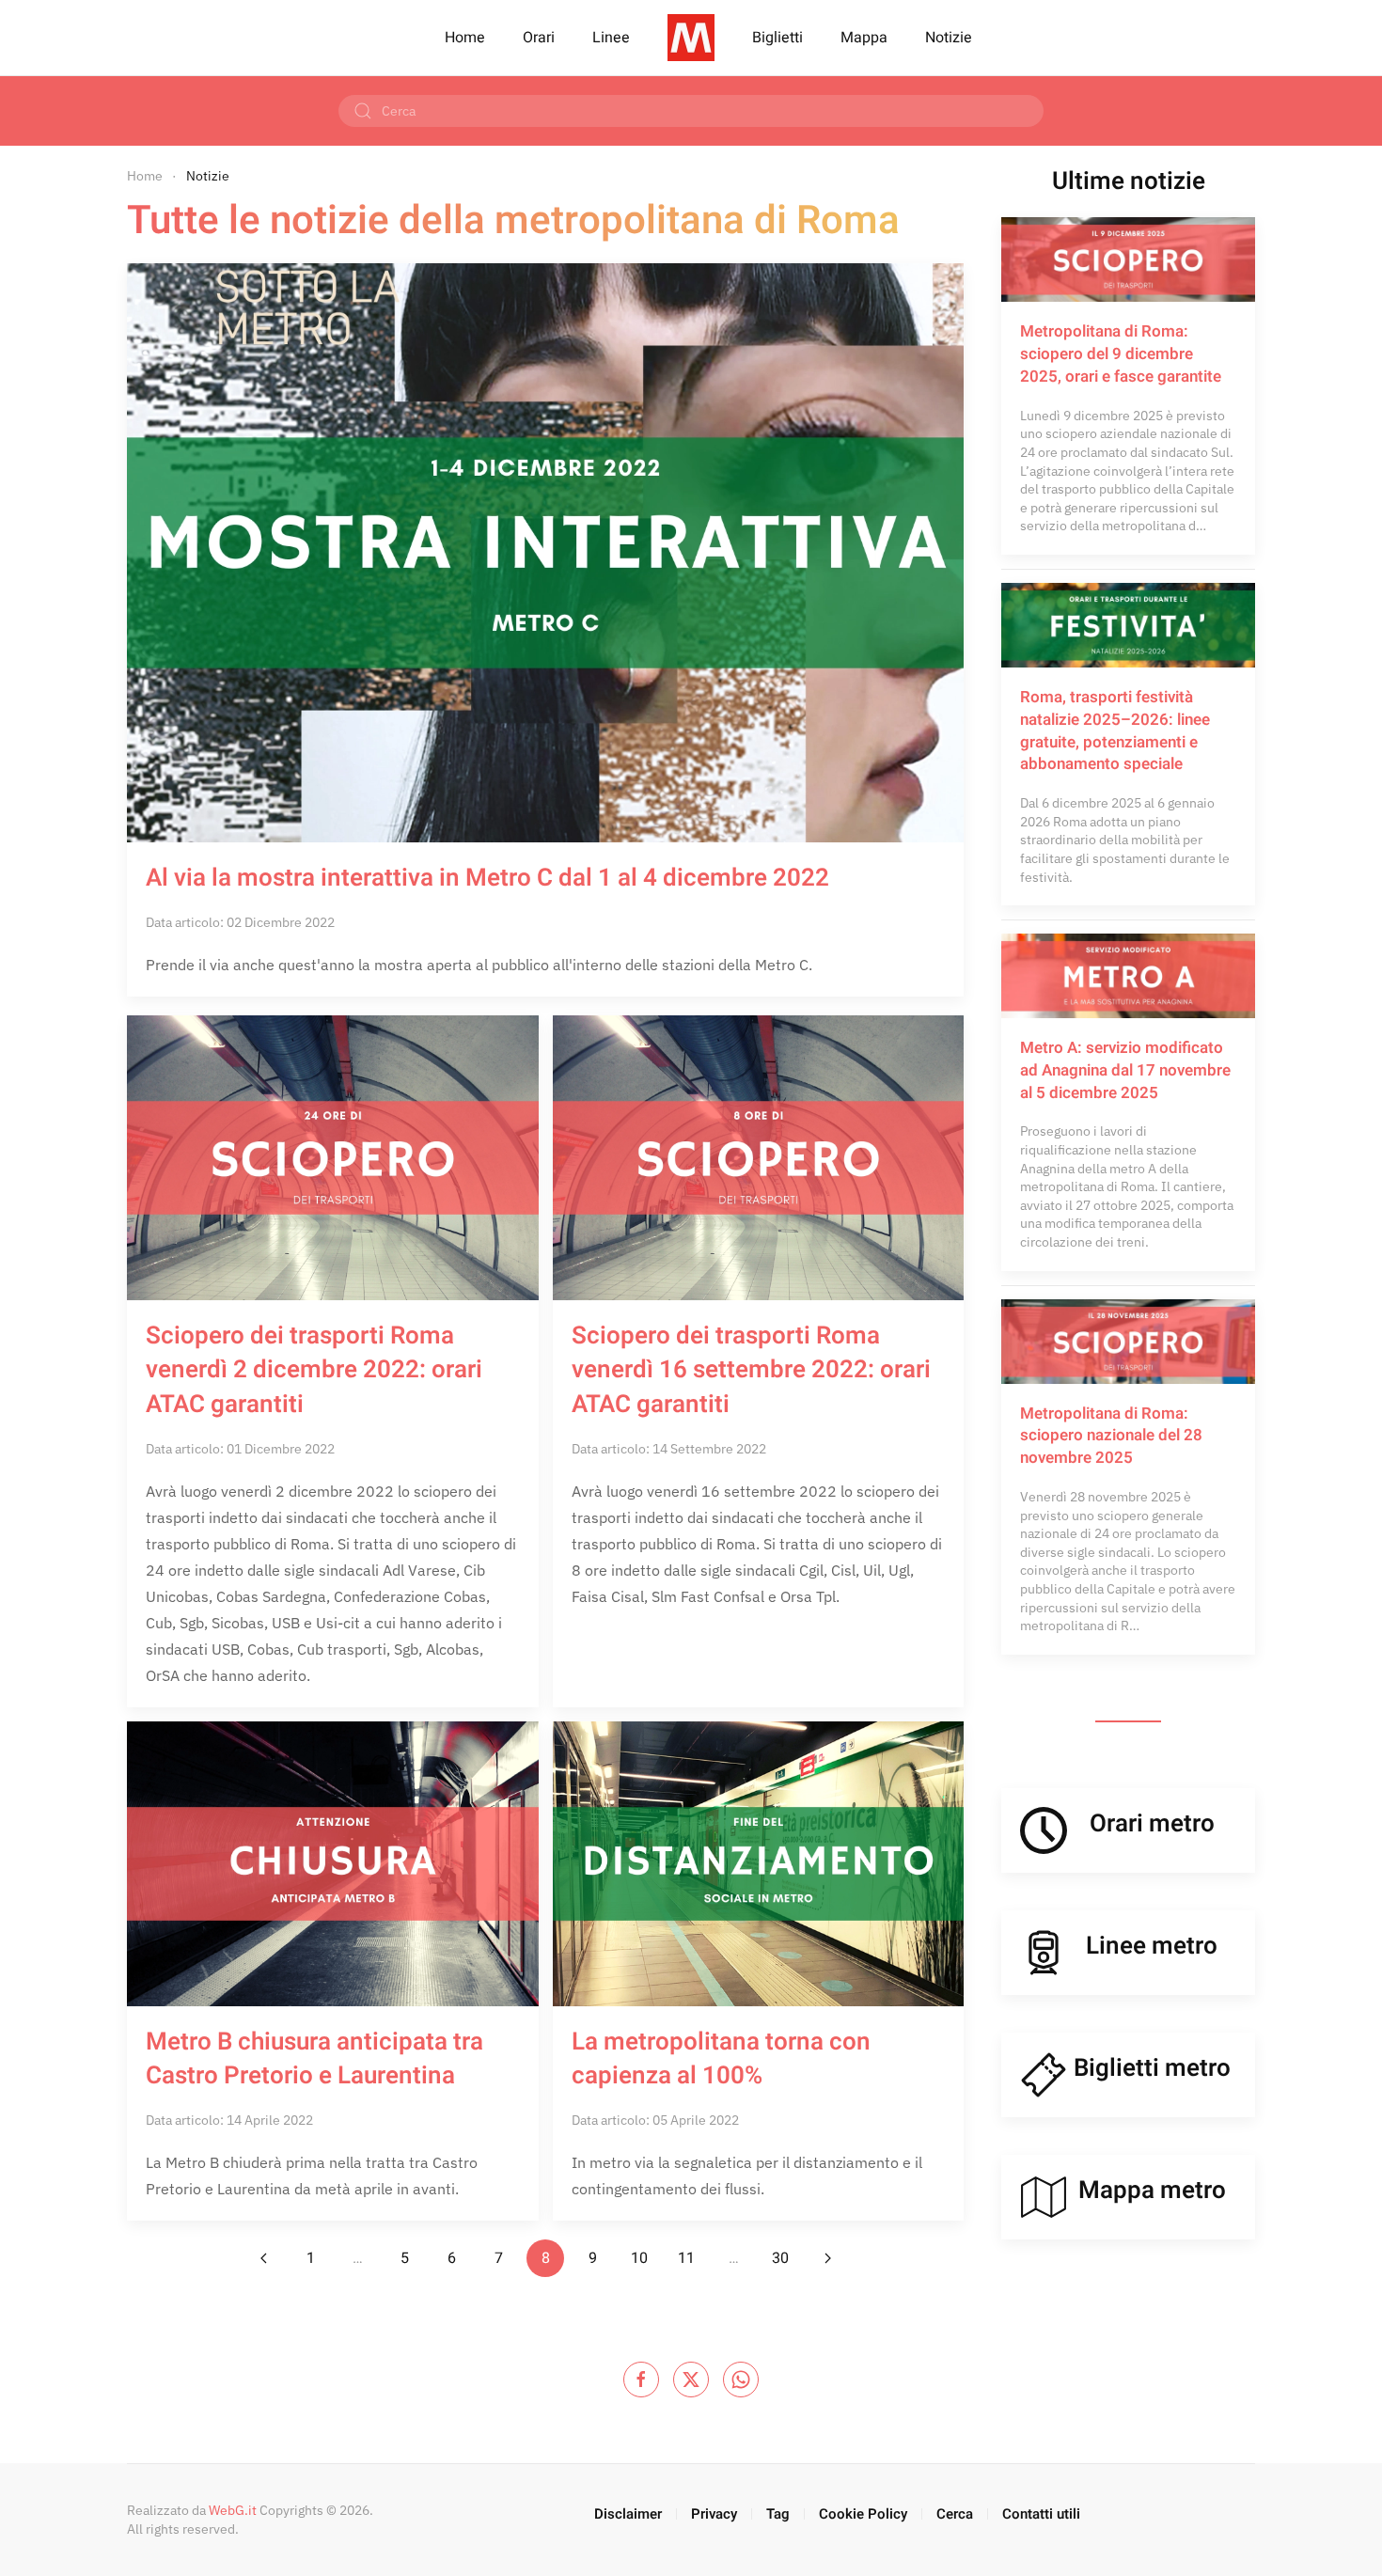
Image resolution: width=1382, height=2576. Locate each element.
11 (686, 2258)
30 (780, 2258)
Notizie (949, 38)
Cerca (955, 2514)
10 (639, 2258)
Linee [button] (611, 38)
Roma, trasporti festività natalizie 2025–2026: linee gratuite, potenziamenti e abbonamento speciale (1115, 730)
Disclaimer (628, 2514)
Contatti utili (1041, 2514)
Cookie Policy (863, 2514)
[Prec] (263, 2258)
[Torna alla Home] (691, 38)
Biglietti (777, 38)
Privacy (714, 2514)
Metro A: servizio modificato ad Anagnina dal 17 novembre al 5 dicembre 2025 (1125, 1070)
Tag (778, 2514)
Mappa (864, 38)
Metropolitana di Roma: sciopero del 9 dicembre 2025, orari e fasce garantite (1121, 354)
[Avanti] (827, 2258)
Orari (539, 38)
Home (465, 38)
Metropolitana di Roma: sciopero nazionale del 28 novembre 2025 (1111, 1436)
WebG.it (233, 2510)
